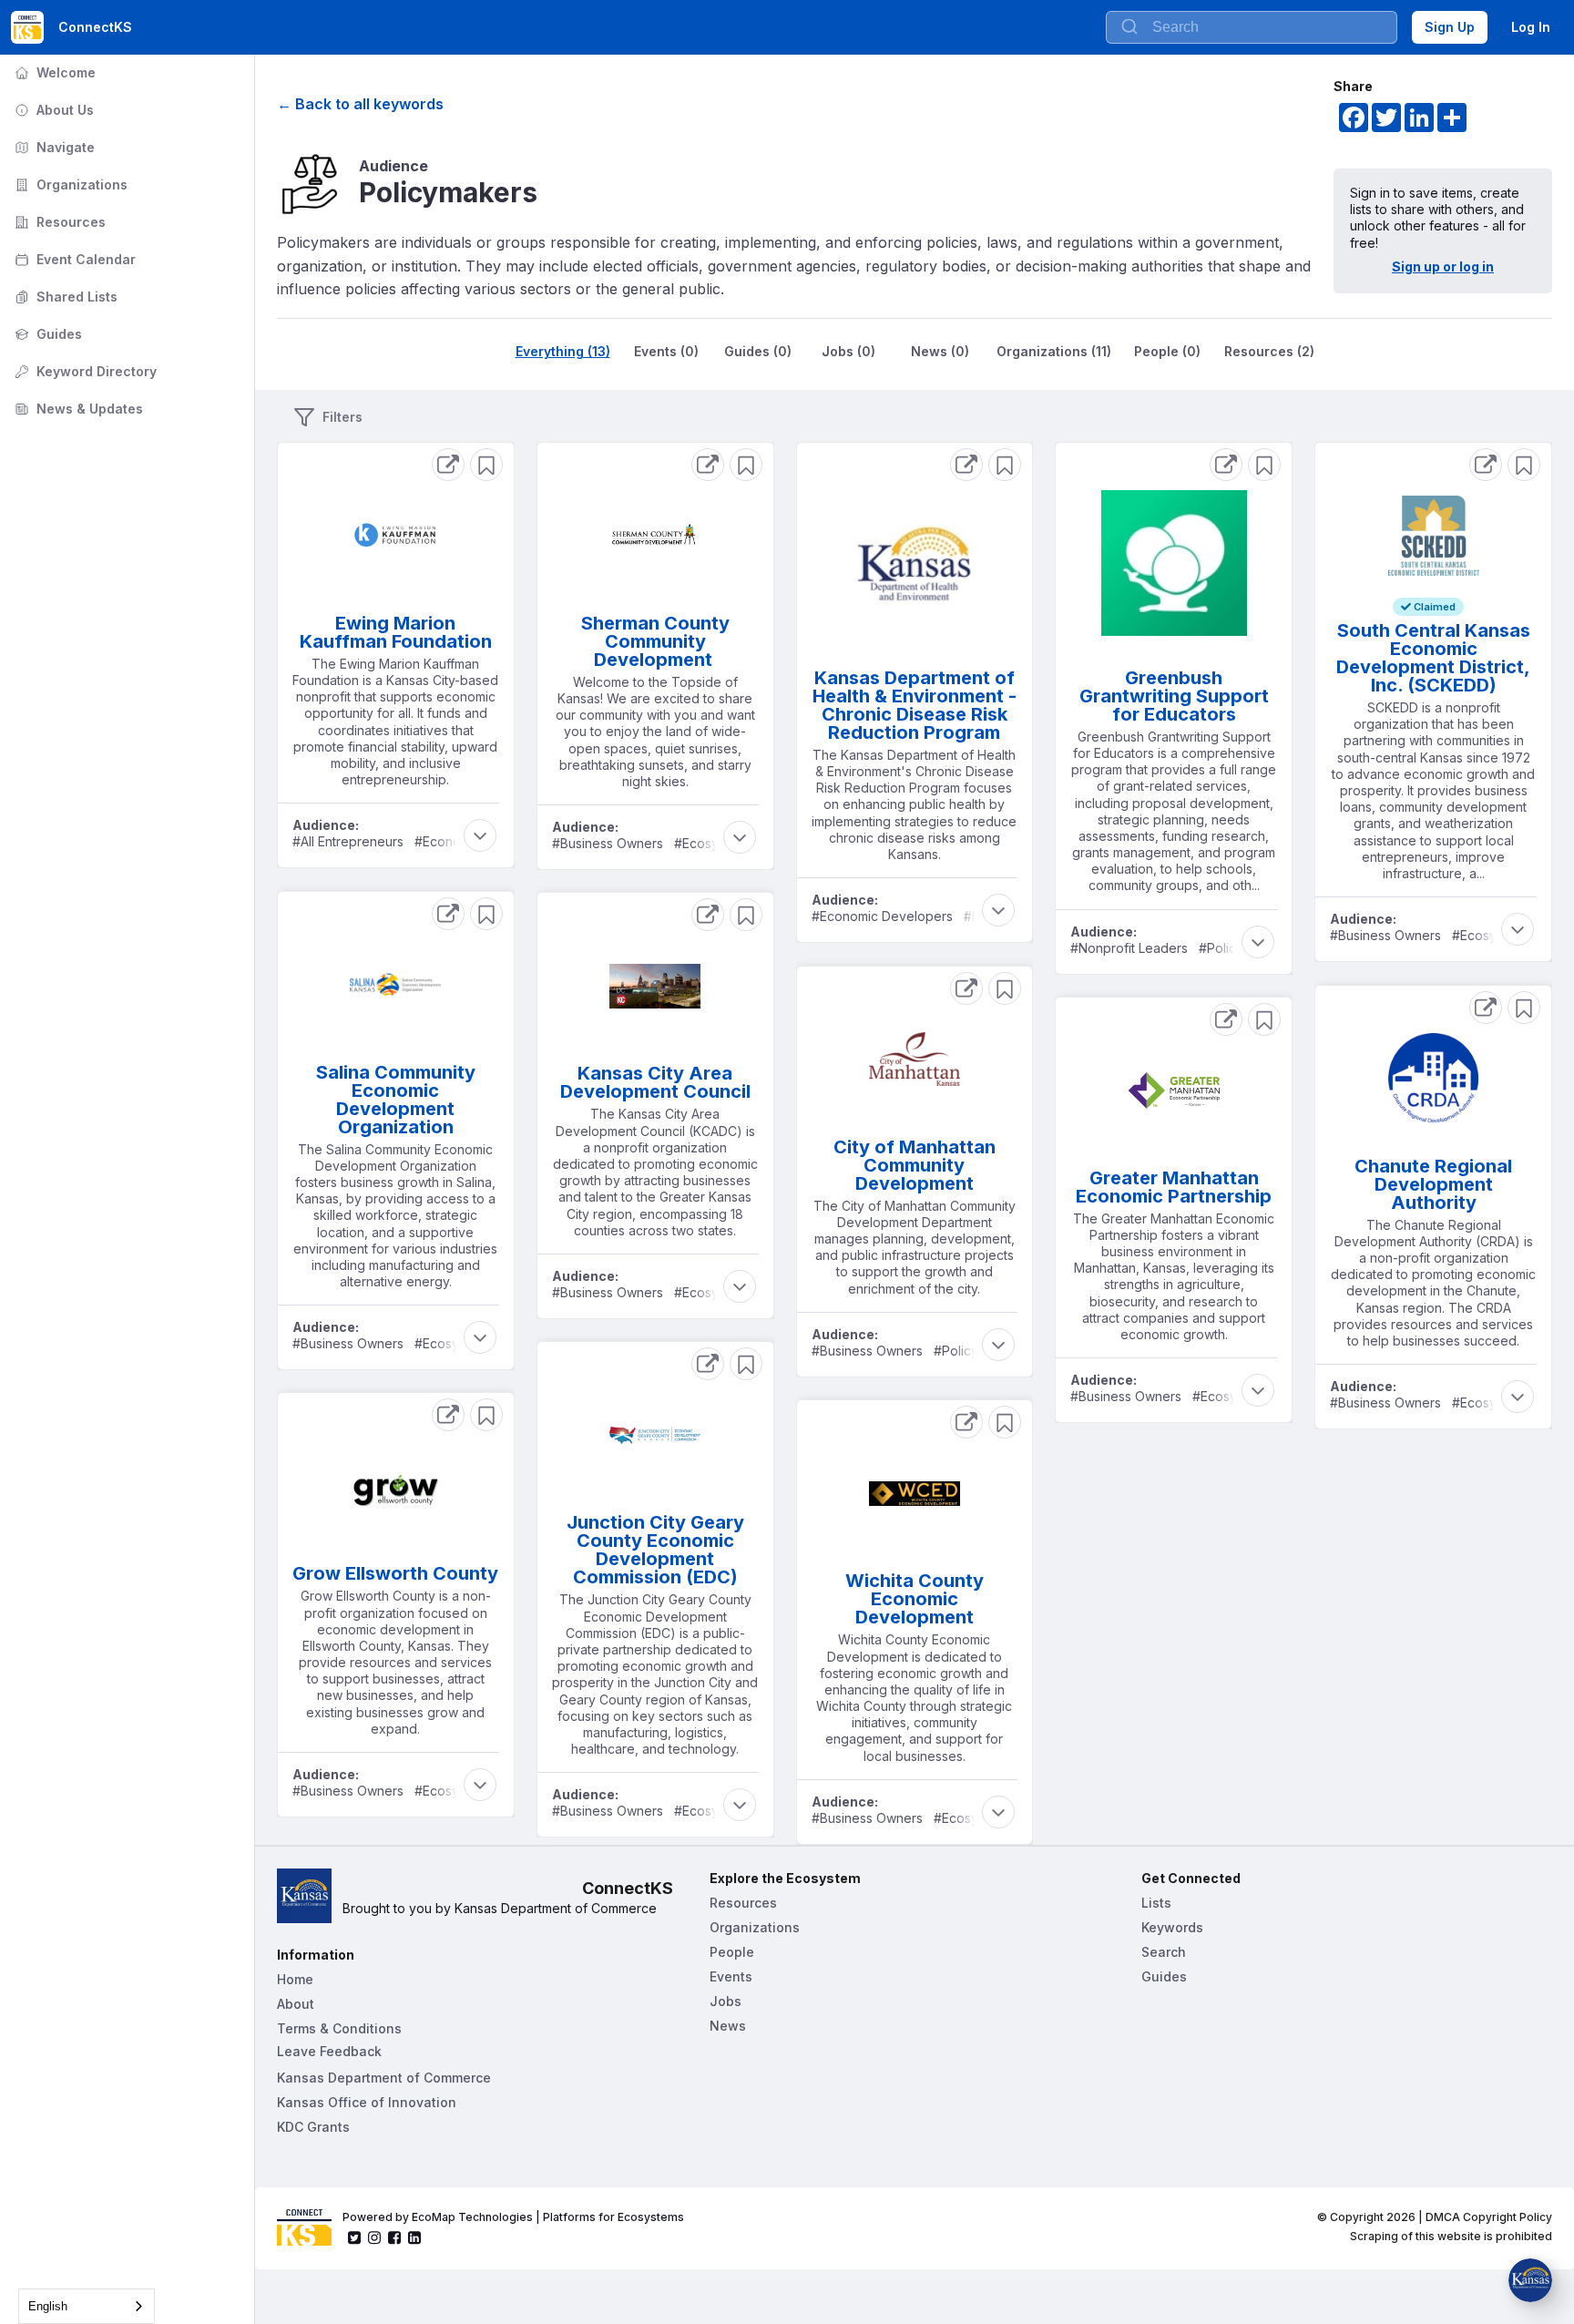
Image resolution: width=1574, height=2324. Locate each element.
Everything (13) (563, 351)
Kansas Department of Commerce (384, 2078)
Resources (58, 222)
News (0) (940, 351)
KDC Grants (313, 2127)
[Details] (448, 465)
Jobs (726, 2001)
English (48, 2306)
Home (295, 1979)
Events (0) (666, 351)
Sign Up (1450, 27)
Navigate (53, 147)
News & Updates (77, 409)
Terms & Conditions (339, 2028)
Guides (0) (758, 351)
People (732, 1952)
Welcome (53, 72)
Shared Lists (64, 297)
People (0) (1167, 351)
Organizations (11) (1054, 351)
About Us (52, 110)
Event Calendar (73, 259)
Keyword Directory (84, 371)
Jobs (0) (848, 351)
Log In (1531, 27)
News (728, 2026)
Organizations (69, 184)
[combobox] (1252, 27)
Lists (1156, 1903)
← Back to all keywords (360, 104)
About (296, 2004)
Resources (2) (1269, 351)
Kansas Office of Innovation (367, 2102)
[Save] (486, 465)
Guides (46, 334)
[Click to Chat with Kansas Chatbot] (1530, 2280)
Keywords (1172, 1927)
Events (731, 1976)
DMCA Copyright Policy (1489, 2217)
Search (1164, 1952)
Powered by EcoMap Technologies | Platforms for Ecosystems (513, 2217)
